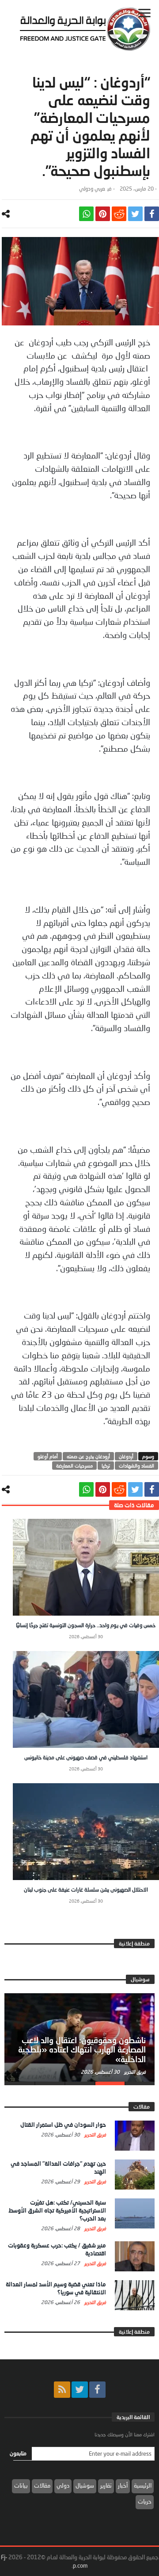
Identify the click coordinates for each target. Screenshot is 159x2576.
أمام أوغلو (48, 1456)
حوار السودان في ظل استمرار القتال (63, 2125)
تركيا (106, 1466)
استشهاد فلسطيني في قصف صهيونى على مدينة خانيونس (86, 1757)
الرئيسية (143, 2485)
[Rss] (62, 2390)
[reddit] (119, 214)
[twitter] (135, 214)
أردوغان (126, 1456)
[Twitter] (80, 2390)
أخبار (123, 2485)
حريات (145, 2501)
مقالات (42, 2485)
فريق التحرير (134, 2072)
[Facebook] (97, 2390)
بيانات (21, 2485)
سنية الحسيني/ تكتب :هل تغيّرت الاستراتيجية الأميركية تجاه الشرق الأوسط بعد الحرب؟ (57, 2210)
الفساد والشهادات (136, 1466)
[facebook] (152, 214)
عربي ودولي (92, 189)
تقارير (106, 2485)
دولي (63, 2485)
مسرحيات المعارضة (74, 1466)
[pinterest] (103, 214)
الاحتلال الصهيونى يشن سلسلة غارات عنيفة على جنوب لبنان (86, 1890)
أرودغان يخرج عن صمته (88, 1456)
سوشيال (85, 2485)
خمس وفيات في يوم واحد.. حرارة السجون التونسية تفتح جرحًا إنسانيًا (86, 1625)
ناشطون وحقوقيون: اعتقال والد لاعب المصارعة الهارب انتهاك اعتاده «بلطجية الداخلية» (82, 2050)
